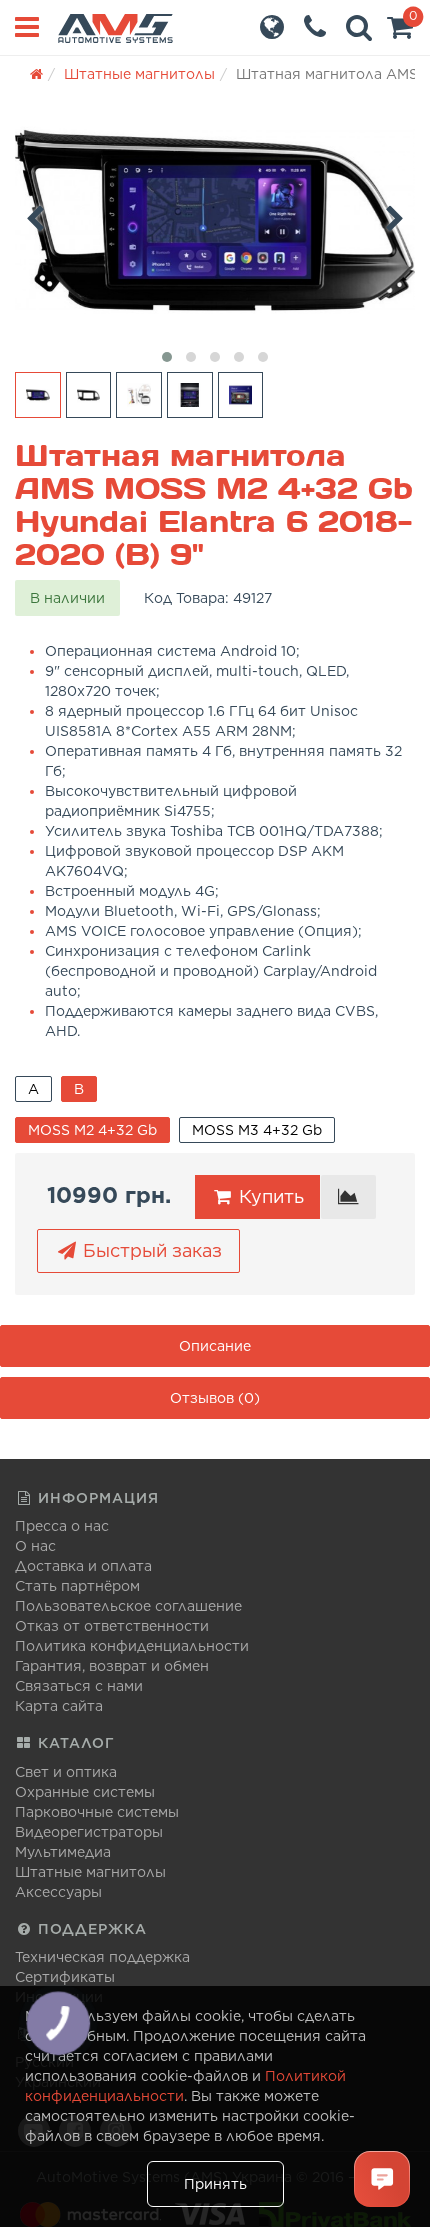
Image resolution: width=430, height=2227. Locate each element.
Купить (269, 1196)
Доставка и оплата (83, 1566)
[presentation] (35, 215)
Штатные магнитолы (90, 1872)
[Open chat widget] (382, 2179)
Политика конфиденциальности (132, 1646)
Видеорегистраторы (89, 1832)
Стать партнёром (77, 1586)
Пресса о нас (62, 1526)
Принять (215, 2184)
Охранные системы (85, 1792)
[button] (400, 32)
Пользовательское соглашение (128, 1606)
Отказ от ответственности (112, 1626)
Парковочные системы (97, 1812)
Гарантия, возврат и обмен (112, 1666)
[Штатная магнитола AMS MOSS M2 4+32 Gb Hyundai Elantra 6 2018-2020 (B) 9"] (215, 220)
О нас (35, 1546)
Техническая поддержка (102, 1957)
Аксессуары (58, 1892)
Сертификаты (65, 1977)
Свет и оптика (66, 1772)
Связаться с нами (79, 1686)
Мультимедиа (63, 1852)
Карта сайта (59, 1706)
